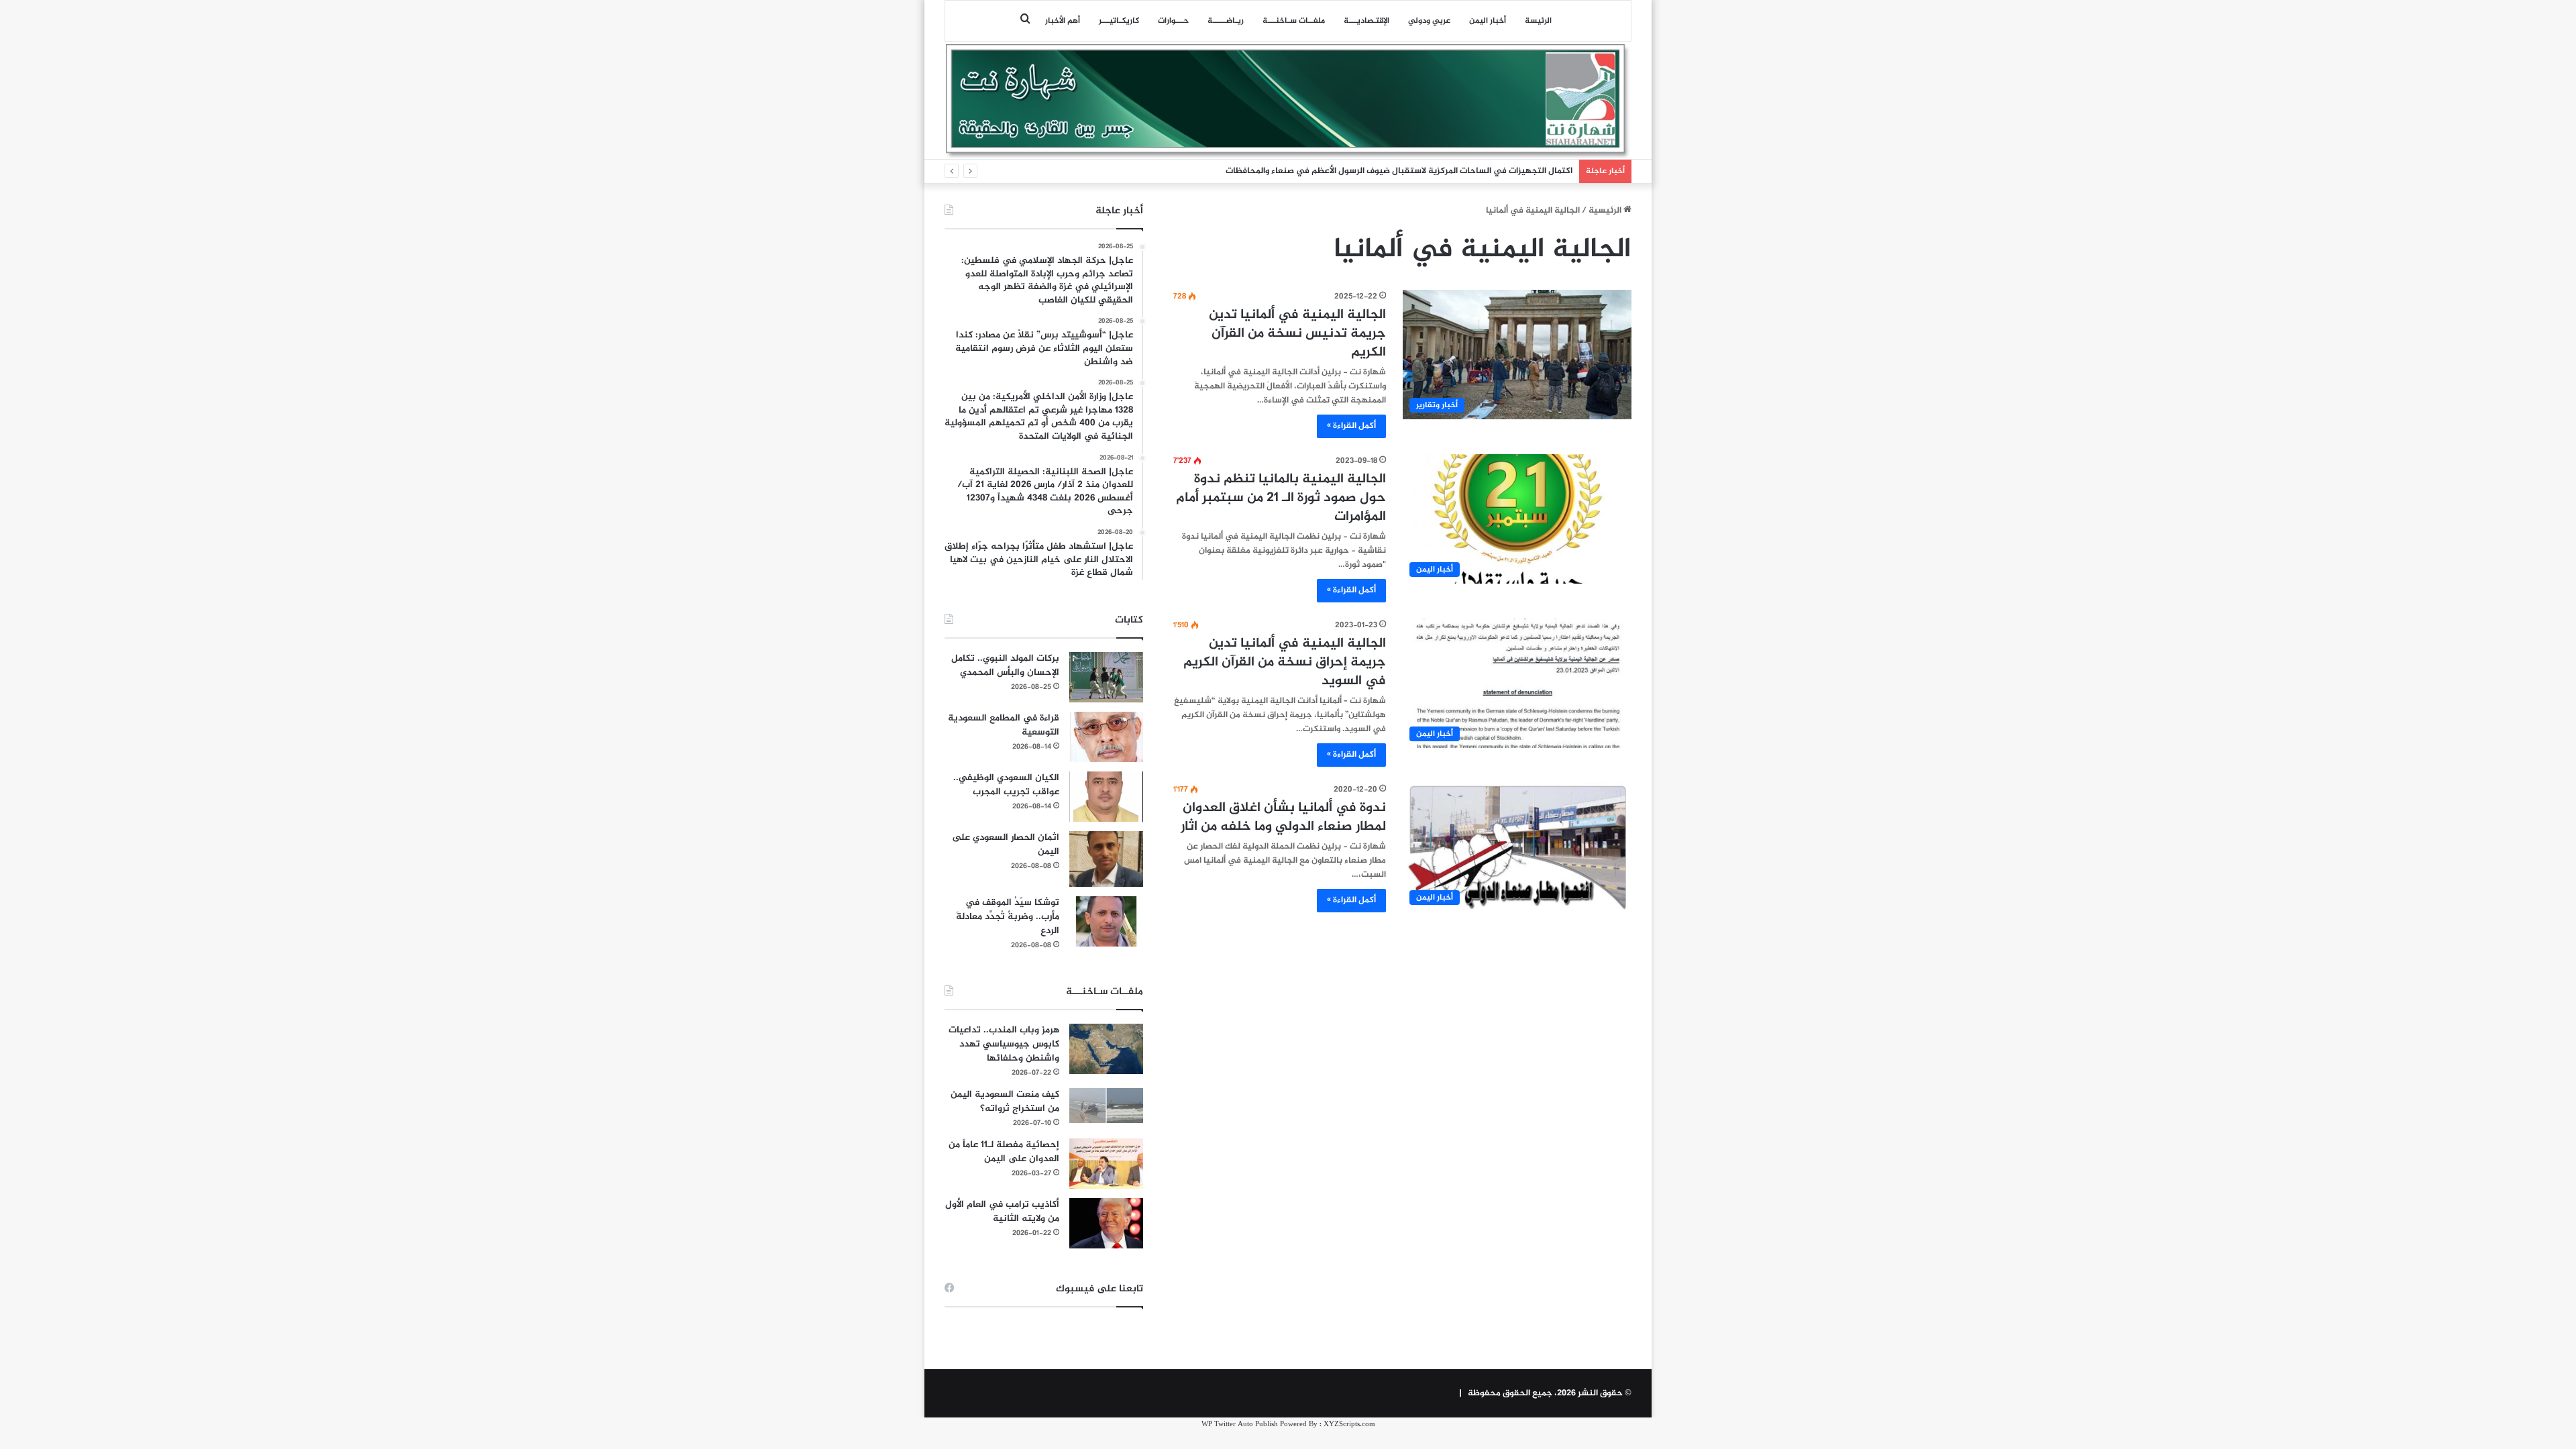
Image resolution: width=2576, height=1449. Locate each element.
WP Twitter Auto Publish (1240, 1425)
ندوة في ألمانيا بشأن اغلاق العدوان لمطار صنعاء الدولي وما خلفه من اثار (1283, 817)
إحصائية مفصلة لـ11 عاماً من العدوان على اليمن (1004, 1152)
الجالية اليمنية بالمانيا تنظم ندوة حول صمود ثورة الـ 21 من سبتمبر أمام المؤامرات (1281, 498)
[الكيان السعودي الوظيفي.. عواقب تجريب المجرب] (1106, 797)
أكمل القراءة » (1351, 426)
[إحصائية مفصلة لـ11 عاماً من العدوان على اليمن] (1106, 1164)
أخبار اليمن (1488, 21)
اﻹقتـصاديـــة (1366, 21)
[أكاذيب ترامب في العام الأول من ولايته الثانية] (1106, 1223)
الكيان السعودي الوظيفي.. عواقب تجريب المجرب (1006, 785)
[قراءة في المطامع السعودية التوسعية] (1106, 737)
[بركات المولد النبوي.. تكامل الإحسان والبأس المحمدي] (1106, 677)
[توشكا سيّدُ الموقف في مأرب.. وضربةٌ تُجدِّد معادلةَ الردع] (1106, 921)
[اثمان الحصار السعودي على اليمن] (1106, 859)
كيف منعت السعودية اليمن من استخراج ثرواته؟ (1005, 1102)
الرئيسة (1538, 21)
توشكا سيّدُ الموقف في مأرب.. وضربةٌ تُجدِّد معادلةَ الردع (1008, 917)
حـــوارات (1173, 21)
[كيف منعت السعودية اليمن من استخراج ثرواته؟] (1106, 1105)
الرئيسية (1606, 211)
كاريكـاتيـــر (1119, 21)
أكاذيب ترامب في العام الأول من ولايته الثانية (1002, 1212)
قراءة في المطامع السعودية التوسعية (1004, 725)
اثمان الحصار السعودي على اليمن (1006, 845)
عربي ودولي (1429, 21)
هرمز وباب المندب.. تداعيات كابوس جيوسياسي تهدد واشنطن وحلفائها (1004, 1044)
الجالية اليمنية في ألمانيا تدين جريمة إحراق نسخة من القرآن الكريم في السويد (1285, 662)
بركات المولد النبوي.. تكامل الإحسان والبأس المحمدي (1005, 665)
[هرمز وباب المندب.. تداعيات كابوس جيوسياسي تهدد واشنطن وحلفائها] (1106, 1049)
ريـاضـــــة (1226, 21)
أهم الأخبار (1063, 21)
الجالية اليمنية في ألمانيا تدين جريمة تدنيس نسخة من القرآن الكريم (1297, 334)
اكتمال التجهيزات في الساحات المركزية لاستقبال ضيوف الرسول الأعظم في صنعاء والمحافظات (1399, 171)
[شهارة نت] (1288, 101)
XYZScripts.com (1349, 1425)
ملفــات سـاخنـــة (1294, 21)
